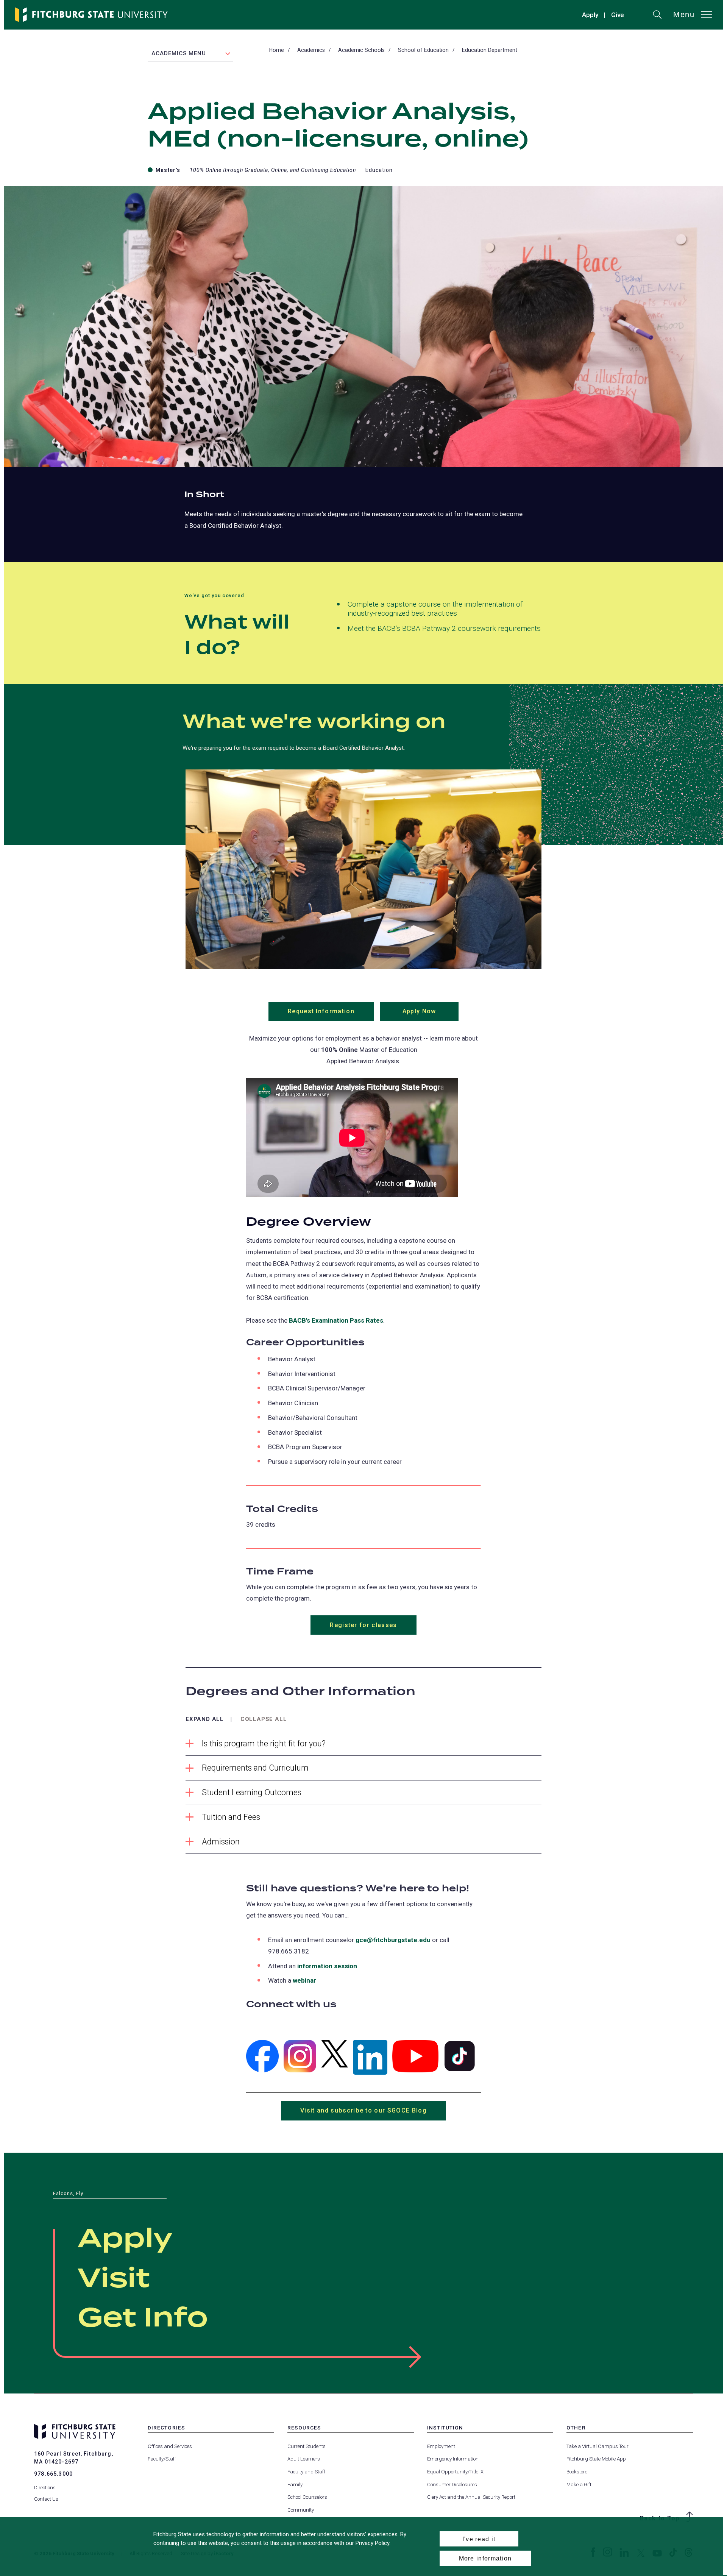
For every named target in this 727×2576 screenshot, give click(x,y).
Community (301, 2510)
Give (618, 16)
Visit (114, 2279)
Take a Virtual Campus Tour (598, 2446)
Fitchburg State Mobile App (596, 2459)
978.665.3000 (53, 2474)
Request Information (331, 1014)
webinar (304, 1980)
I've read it (479, 2539)
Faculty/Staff (162, 2459)
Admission (221, 1842)
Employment (441, 2446)
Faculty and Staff (306, 2472)
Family (295, 2485)
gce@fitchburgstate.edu (393, 1940)
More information (485, 2558)
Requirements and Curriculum (255, 1768)
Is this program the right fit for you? (264, 1744)
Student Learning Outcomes (252, 1792)
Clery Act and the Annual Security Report (471, 2497)
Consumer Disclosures (452, 2485)
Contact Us (46, 2499)
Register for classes (363, 1625)
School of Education (423, 50)
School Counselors (307, 2497)
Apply (590, 15)
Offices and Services (170, 2446)
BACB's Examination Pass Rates (336, 1320)
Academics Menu (179, 53)
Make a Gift (579, 2485)
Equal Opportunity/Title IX (455, 2472)
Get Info (143, 2319)
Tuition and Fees (231, 1817)
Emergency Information (453, 2459)
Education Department (490, 50)
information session (327, 1966)
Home (277, 50)
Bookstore (577, 2472)
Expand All (205, 1719)
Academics (311, 50)
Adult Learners (304, 2459)
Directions (45, 2488)
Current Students (307, 2446)
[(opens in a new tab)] (262, 2056)
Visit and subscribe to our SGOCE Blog (373, 2114)
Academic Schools (361, 50)
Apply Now (431, 1014)
